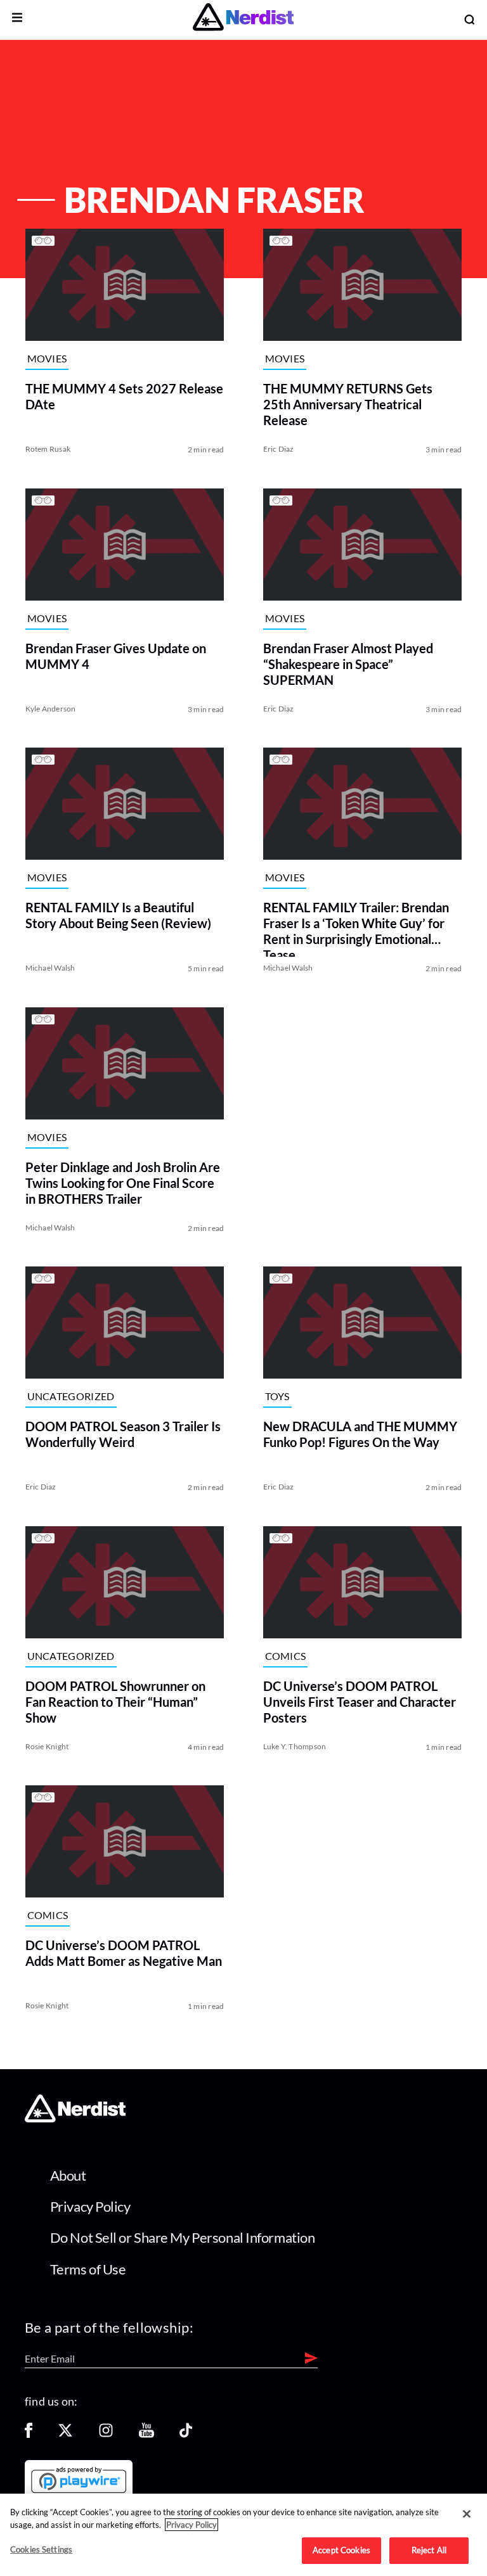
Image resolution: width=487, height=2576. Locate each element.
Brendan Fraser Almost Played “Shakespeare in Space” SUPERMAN (348, 663)
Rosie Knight (47, 1746)
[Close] (467, 2514)
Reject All (429, 2550)
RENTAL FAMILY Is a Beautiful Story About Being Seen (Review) (118, 915)
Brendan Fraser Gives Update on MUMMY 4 (116, 655)
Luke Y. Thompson (295, 1746)
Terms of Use (88, 2269)
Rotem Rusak (48, 449)
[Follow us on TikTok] (186, 2434)
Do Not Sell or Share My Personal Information (183, 2237)
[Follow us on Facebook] (29, 2434)
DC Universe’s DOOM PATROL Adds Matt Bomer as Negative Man (124, 1953)
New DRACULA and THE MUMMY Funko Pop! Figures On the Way (360, 1434)
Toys (277, 1397)
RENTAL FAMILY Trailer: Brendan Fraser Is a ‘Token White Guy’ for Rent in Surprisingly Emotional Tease (356, 928)
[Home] (75, 2119)
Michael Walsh (50, 968)
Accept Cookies (341, 2550)
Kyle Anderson (51, 708)
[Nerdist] (243, 19)
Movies (47, 358)
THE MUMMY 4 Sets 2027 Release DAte (124, 396)
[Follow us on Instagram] (106, 2434)
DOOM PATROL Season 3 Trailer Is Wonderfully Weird (123, 1434)
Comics (286, 1656)
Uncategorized (71, 1397)
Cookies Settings (41, 2549)
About (68, 2175)
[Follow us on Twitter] (65, 2434)
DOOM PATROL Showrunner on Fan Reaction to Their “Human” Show (115, 1701)
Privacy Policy (90, 2206)
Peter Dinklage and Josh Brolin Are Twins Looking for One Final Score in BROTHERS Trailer (123, 1182)
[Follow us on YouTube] (146, 2434)
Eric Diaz (279, 449)
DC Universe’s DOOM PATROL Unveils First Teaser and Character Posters (360, 1701)
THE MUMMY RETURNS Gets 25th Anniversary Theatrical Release (348, 404)
